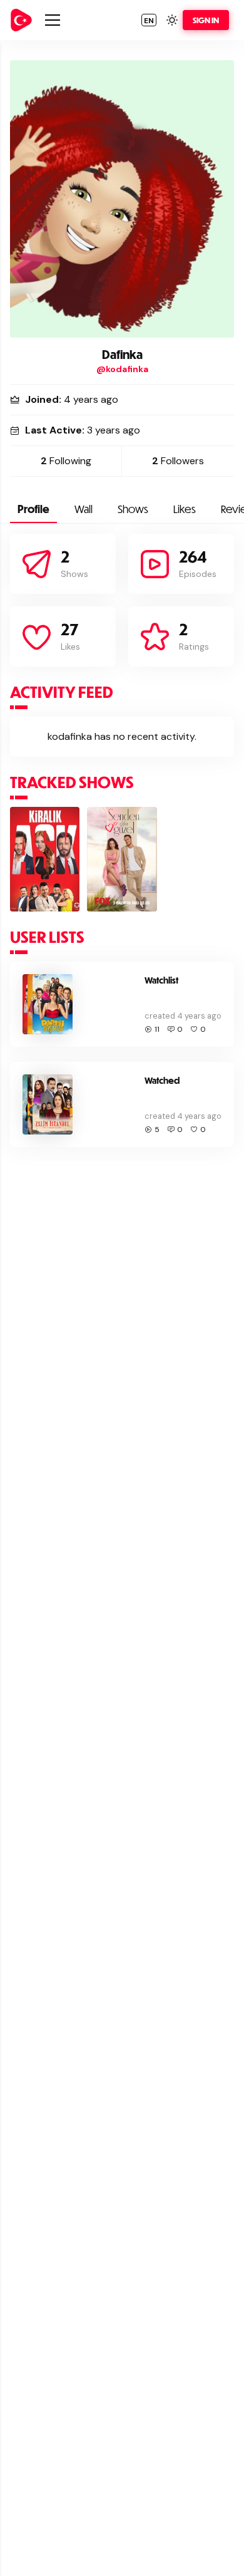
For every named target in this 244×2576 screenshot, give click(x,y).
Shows (133, 509)
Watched (162, 1080)
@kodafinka (122, 369)
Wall (84, 509)
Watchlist (161, 980)
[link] (21, 20)
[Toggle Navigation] (53, 20)
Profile (33, 509)
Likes (185, 509)
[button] (149, 20)
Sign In (206, 20)
